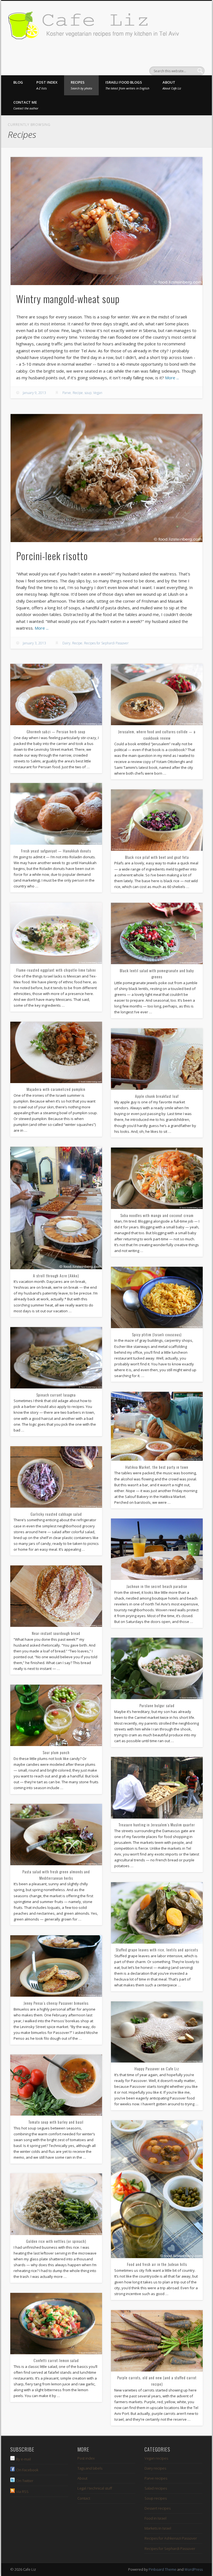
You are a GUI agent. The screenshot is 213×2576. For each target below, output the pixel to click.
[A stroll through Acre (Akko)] (56, 1208)
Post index (47, 85)
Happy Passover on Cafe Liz (157, 2068)
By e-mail (23, 2459)
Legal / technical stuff (95, 2488)
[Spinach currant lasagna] (56, 1358)
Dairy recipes (155, 2468)
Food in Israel (155, 2518)
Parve (67, 393)
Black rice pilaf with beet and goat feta (157, 857)
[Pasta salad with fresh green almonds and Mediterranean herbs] (56, 1835)
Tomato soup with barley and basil (56, 2122)
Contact (84, 2498)
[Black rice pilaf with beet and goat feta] (157, 820)
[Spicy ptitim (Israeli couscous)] (157, 1297)
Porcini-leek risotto (52, 556)
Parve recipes (156, 2478)
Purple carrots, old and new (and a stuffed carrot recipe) (157, 2381)
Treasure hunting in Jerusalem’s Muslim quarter (157, 1825)
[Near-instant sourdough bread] (56, 1596)
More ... (172, 378)
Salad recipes (156, 2488)
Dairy (66, 643)
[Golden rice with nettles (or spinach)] (56, 2204)
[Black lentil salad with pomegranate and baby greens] (157, 933)
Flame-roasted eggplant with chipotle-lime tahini (56, 970)
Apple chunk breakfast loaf (157, 1096)
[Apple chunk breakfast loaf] (157, 1059)
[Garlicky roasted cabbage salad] (56, 1477)
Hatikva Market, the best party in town (157, 1467)
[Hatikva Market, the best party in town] (157, 1426)
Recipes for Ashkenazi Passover (171, 2538)
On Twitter (25, 2481)
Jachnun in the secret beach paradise (157, 1586)
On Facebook (27, 2470)
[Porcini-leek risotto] (106, 478)
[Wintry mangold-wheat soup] (106, 221)
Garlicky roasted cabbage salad (56, 1514)
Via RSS (22, 2492)
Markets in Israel (158, 2528)
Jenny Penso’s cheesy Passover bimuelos (56, 2003)
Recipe (78, 393)
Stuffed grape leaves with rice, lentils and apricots (157, 1950)
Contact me (26, 105)
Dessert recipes (158, 2508)
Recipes (81, 85)
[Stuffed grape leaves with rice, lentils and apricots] (157, 1913)
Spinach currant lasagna (56, 1395)
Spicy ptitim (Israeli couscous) (157, 1334)
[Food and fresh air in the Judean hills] (157, 2189)
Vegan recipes (156, 2458)
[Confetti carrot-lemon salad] (56, 2324)
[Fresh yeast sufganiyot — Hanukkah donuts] (56, 814)
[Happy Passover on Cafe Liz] (157, 2032)
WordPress (194, 2569)
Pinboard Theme (163, 2569)
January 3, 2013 (34, 643)
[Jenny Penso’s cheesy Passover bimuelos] (56, 1966)
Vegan (98, 393)
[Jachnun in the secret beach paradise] (157, 1549)
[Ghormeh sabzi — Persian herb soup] (56, 695)
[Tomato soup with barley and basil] (56, 2085)
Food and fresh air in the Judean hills (157, 2264)
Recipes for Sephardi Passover (106, 643)
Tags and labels (90, 2468)
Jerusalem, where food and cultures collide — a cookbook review (157, 735)
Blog (18, 82)
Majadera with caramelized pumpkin (56, 1089)
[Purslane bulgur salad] (157, 1668)
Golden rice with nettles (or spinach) (56, 2241)
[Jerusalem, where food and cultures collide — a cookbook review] (157, 695)
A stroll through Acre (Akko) (56, 1275)
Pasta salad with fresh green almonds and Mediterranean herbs (56, 1875)
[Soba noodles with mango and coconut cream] (157, 1178)
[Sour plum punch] (56, 1715)
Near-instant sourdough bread (56, 1633)
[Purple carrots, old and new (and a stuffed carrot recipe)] (157, 2341)
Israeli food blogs (127, 85)
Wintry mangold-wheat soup (68, 299)
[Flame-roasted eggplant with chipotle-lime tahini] (56, 933)
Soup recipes (156, 2498)
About (172, 85)
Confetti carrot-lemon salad (56, 2360)
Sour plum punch (56, 1752)
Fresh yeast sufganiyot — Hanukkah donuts (56, 851)
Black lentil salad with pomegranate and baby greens (157, 974)
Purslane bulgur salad (157, 1705)
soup (88, 393)
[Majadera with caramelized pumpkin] (56, 1052)
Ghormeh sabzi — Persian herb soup (56, 731)
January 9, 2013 (34, 393)
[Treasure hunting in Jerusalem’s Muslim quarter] (157, 1788)
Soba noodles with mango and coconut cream (157, 1215)
